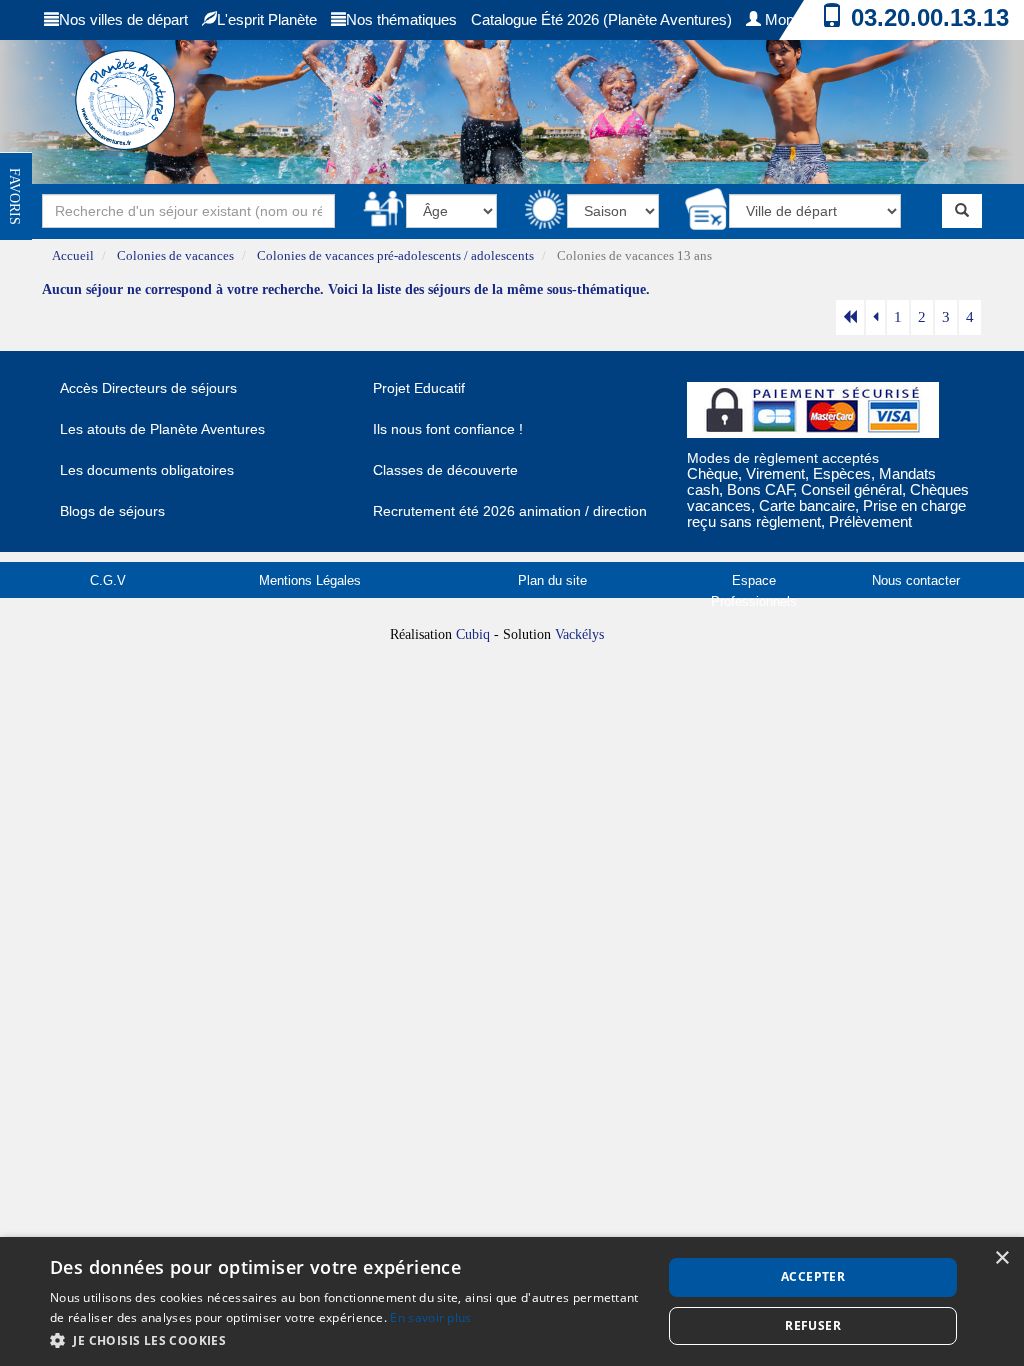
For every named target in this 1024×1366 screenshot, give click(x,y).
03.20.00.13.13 (930, 17)
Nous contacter (916, 580)
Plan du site (552, 580)
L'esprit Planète (267, 19)
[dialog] (512, 1301)
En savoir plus (430, 1317)
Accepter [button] (813, 1276)
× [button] (1001, 1258)
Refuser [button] (813, 1325)
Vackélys (579, 634)
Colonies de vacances (175, 256)
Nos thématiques (401, 19)
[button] (347, 1339)
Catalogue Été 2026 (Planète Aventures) (601, 19)
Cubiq (473, 634)
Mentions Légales (310, 580)
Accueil (73, 256)
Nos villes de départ (123, 19)
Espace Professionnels (754, 591)
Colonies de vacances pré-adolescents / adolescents (395, 256)
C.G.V (108, 580)
